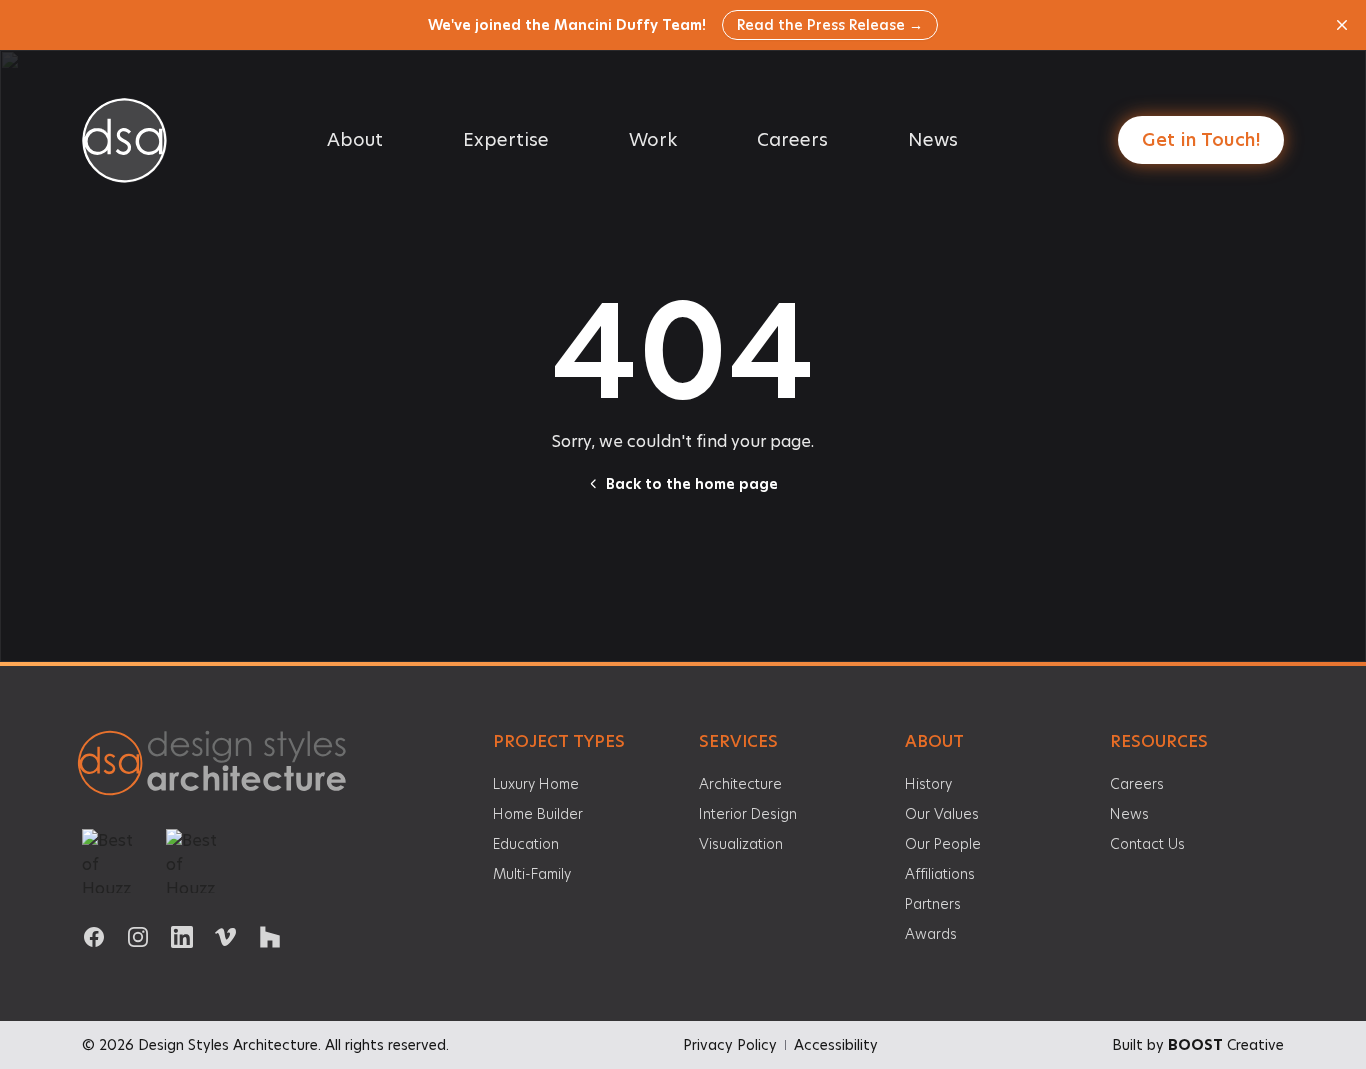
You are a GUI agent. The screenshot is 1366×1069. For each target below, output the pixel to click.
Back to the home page (692, 484)
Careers (792, 139)
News (933, 139)
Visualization (741, 844)
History (928, 784)
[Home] (219, 766)
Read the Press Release (830, 25)
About (355, 139)
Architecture (740, 784)
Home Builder (538, 814)
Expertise (506, 139)
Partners (933, 904)
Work (653, 139)
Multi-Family (532, 874)
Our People (943, 844)
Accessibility (836, 1045)
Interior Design (748, 814)
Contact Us (1147, 844)
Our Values (942, 814)
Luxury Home (536, 784)
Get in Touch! (1201, 139)
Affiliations (940, 874)
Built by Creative (1198, 1045)
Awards (931, 934)
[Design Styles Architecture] (124, 140)
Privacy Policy (730, 1045)
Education (526, 844)
